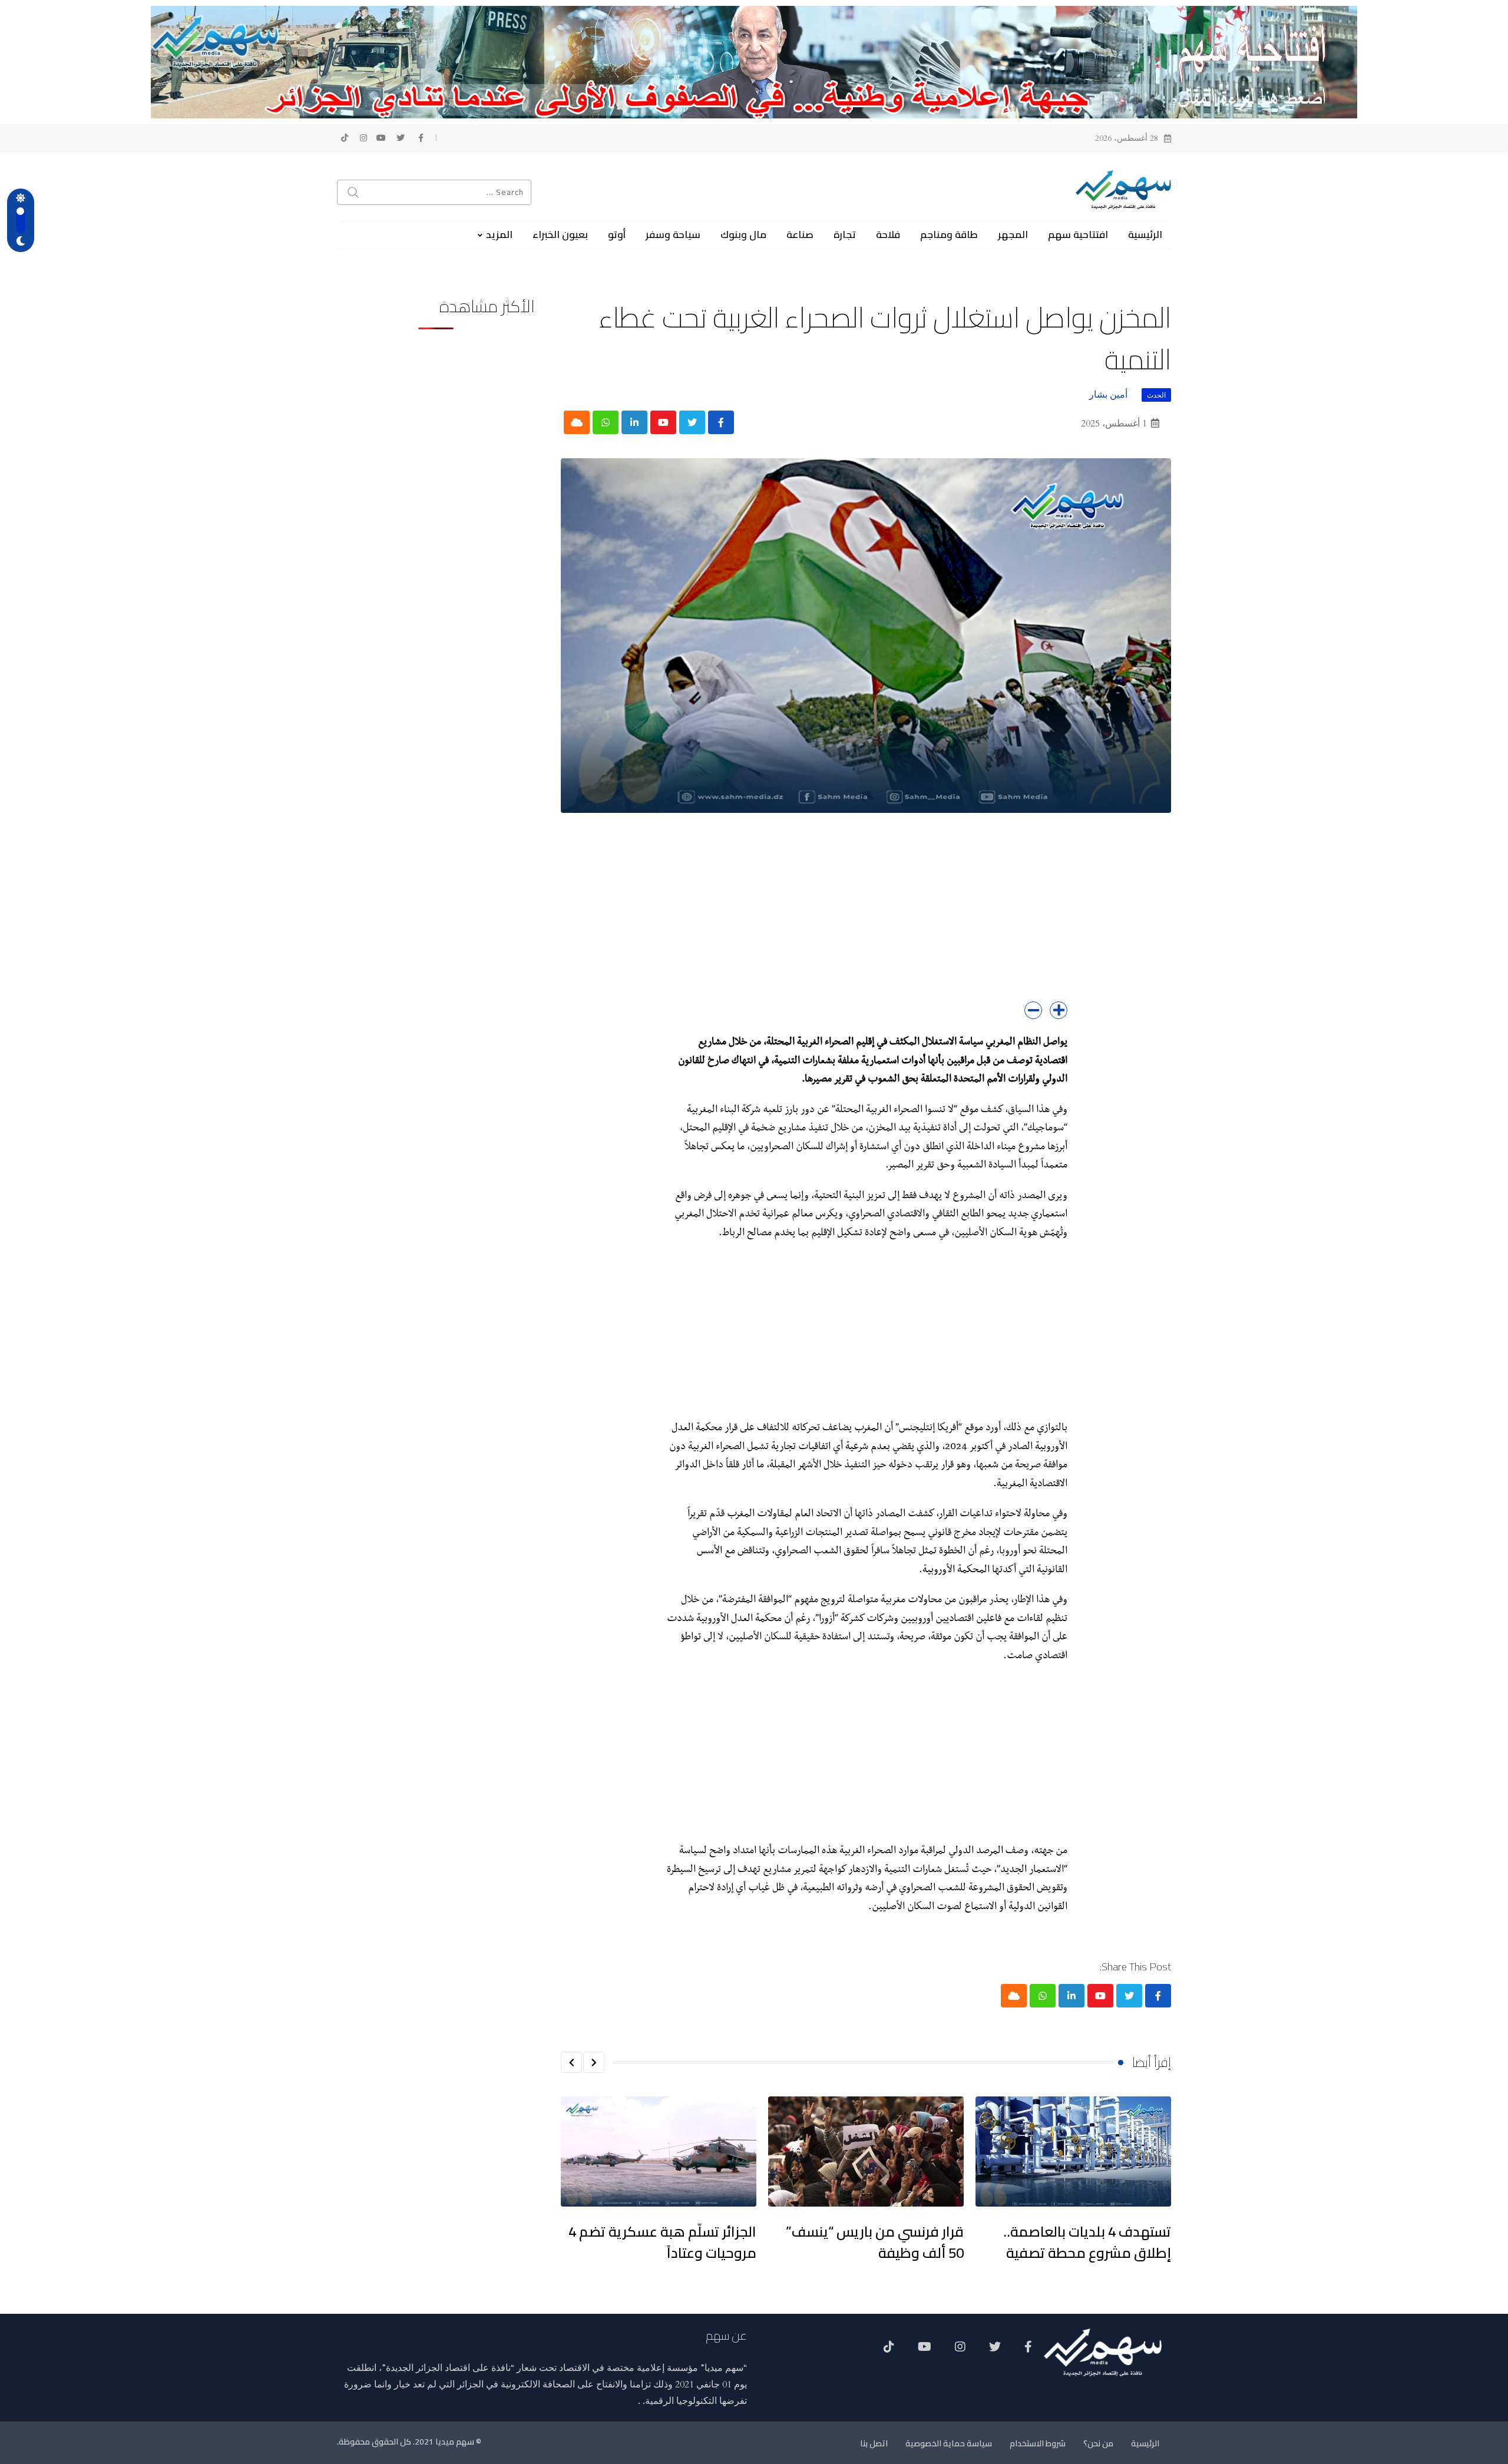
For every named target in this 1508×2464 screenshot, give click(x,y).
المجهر (1013, 234)
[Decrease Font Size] (1033, 1010)
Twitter (995, 2351)
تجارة (845, 234)
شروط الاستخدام (1038, 2443)
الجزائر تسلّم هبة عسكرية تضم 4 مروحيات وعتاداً (662, 2242)
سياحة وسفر (673, 234)
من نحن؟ (1098, 2443)
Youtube (925, 2351)
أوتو (617, 234)
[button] (594, 2062)
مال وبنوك (743, 234)
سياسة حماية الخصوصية (949, 2443)
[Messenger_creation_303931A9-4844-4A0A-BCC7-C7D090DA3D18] (754, 61)
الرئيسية (1145, 234)
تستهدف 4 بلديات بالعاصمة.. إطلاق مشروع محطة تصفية (1087, 2242)
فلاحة (888, 234)
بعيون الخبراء (560, 234)
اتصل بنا (874, 2443)
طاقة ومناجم (949, 234)
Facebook (1028, 2351)
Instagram (960, 2351)
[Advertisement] (866, 919)
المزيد (499, 234)
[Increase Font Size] (1059, 1010)
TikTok (889, 2351)
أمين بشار (1108, 395)
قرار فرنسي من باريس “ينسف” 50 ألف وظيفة (875, 2242)
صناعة (800, 234)
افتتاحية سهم (1078, 234)
